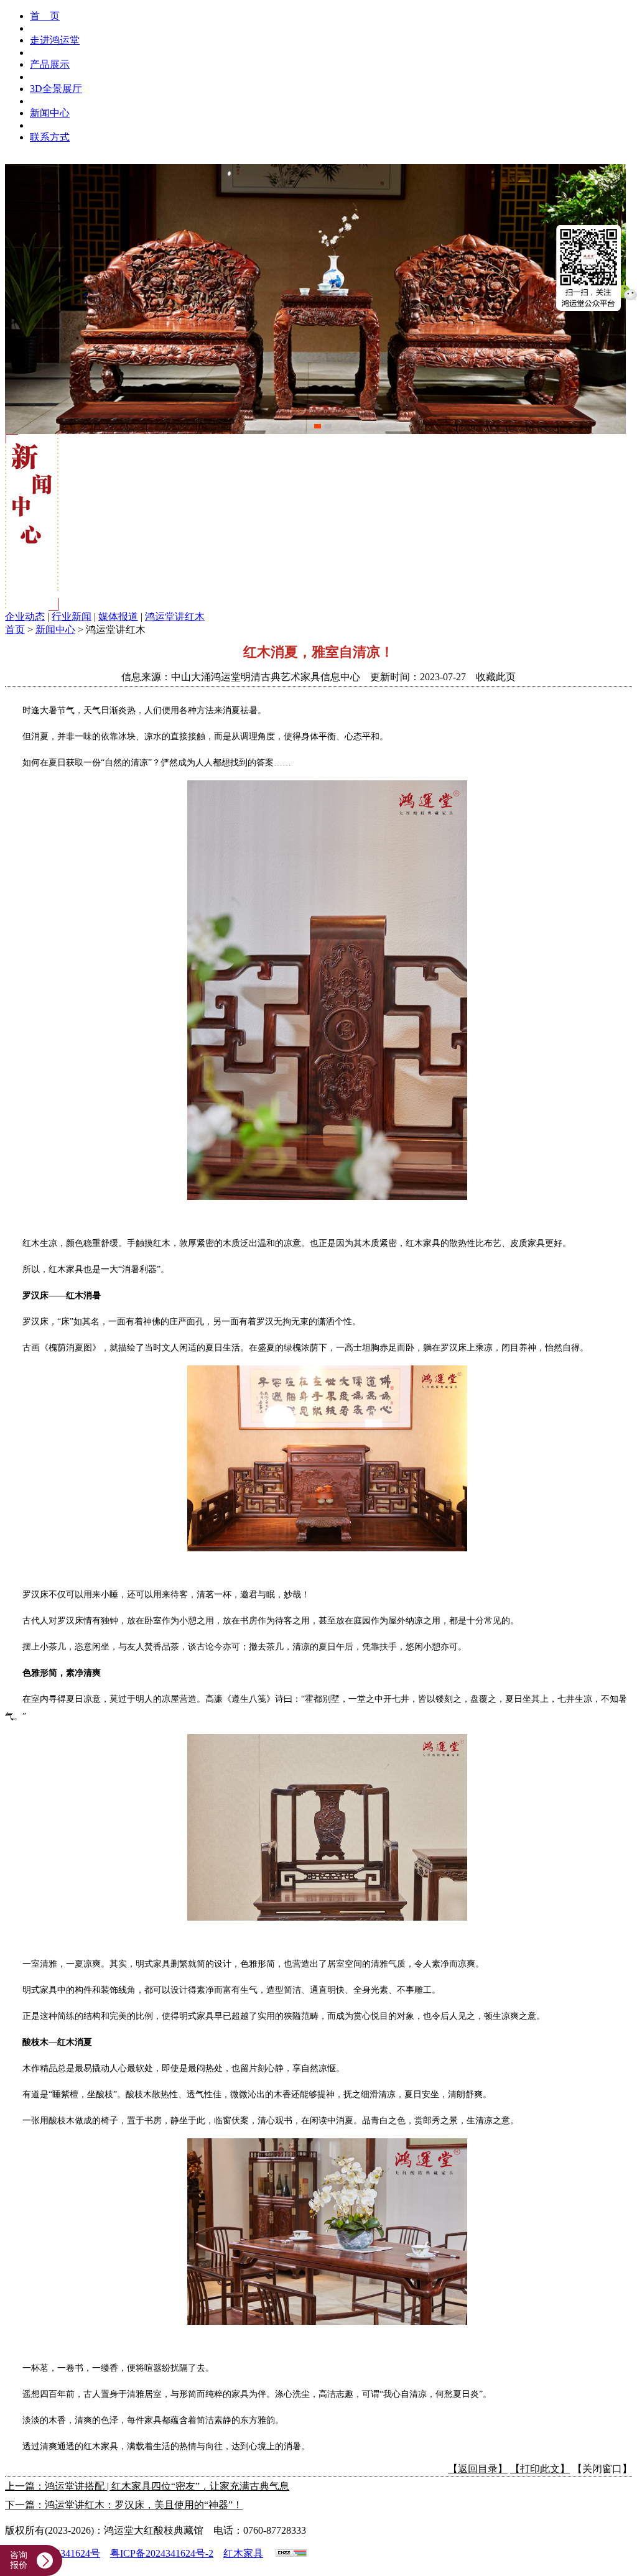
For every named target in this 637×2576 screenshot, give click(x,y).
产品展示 (50, 64)
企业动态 (25, 616)
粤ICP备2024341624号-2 (162, 2553)
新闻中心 (50, 113)
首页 (15, 630)
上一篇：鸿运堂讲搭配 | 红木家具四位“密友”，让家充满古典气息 (147, 2486)
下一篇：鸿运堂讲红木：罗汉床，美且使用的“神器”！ (124, 2505)
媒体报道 (118, 616)
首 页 (45, 16)
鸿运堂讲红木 (175, 616)
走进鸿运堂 (55, 40)
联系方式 (50, 137)
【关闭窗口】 (602, 2469)
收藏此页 (496, 677)
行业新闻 (72, 616)
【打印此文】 (540, 2469)
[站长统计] (291, 2553)
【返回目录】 (478, 2469)
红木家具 (243, 2553)
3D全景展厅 (56, 89)
